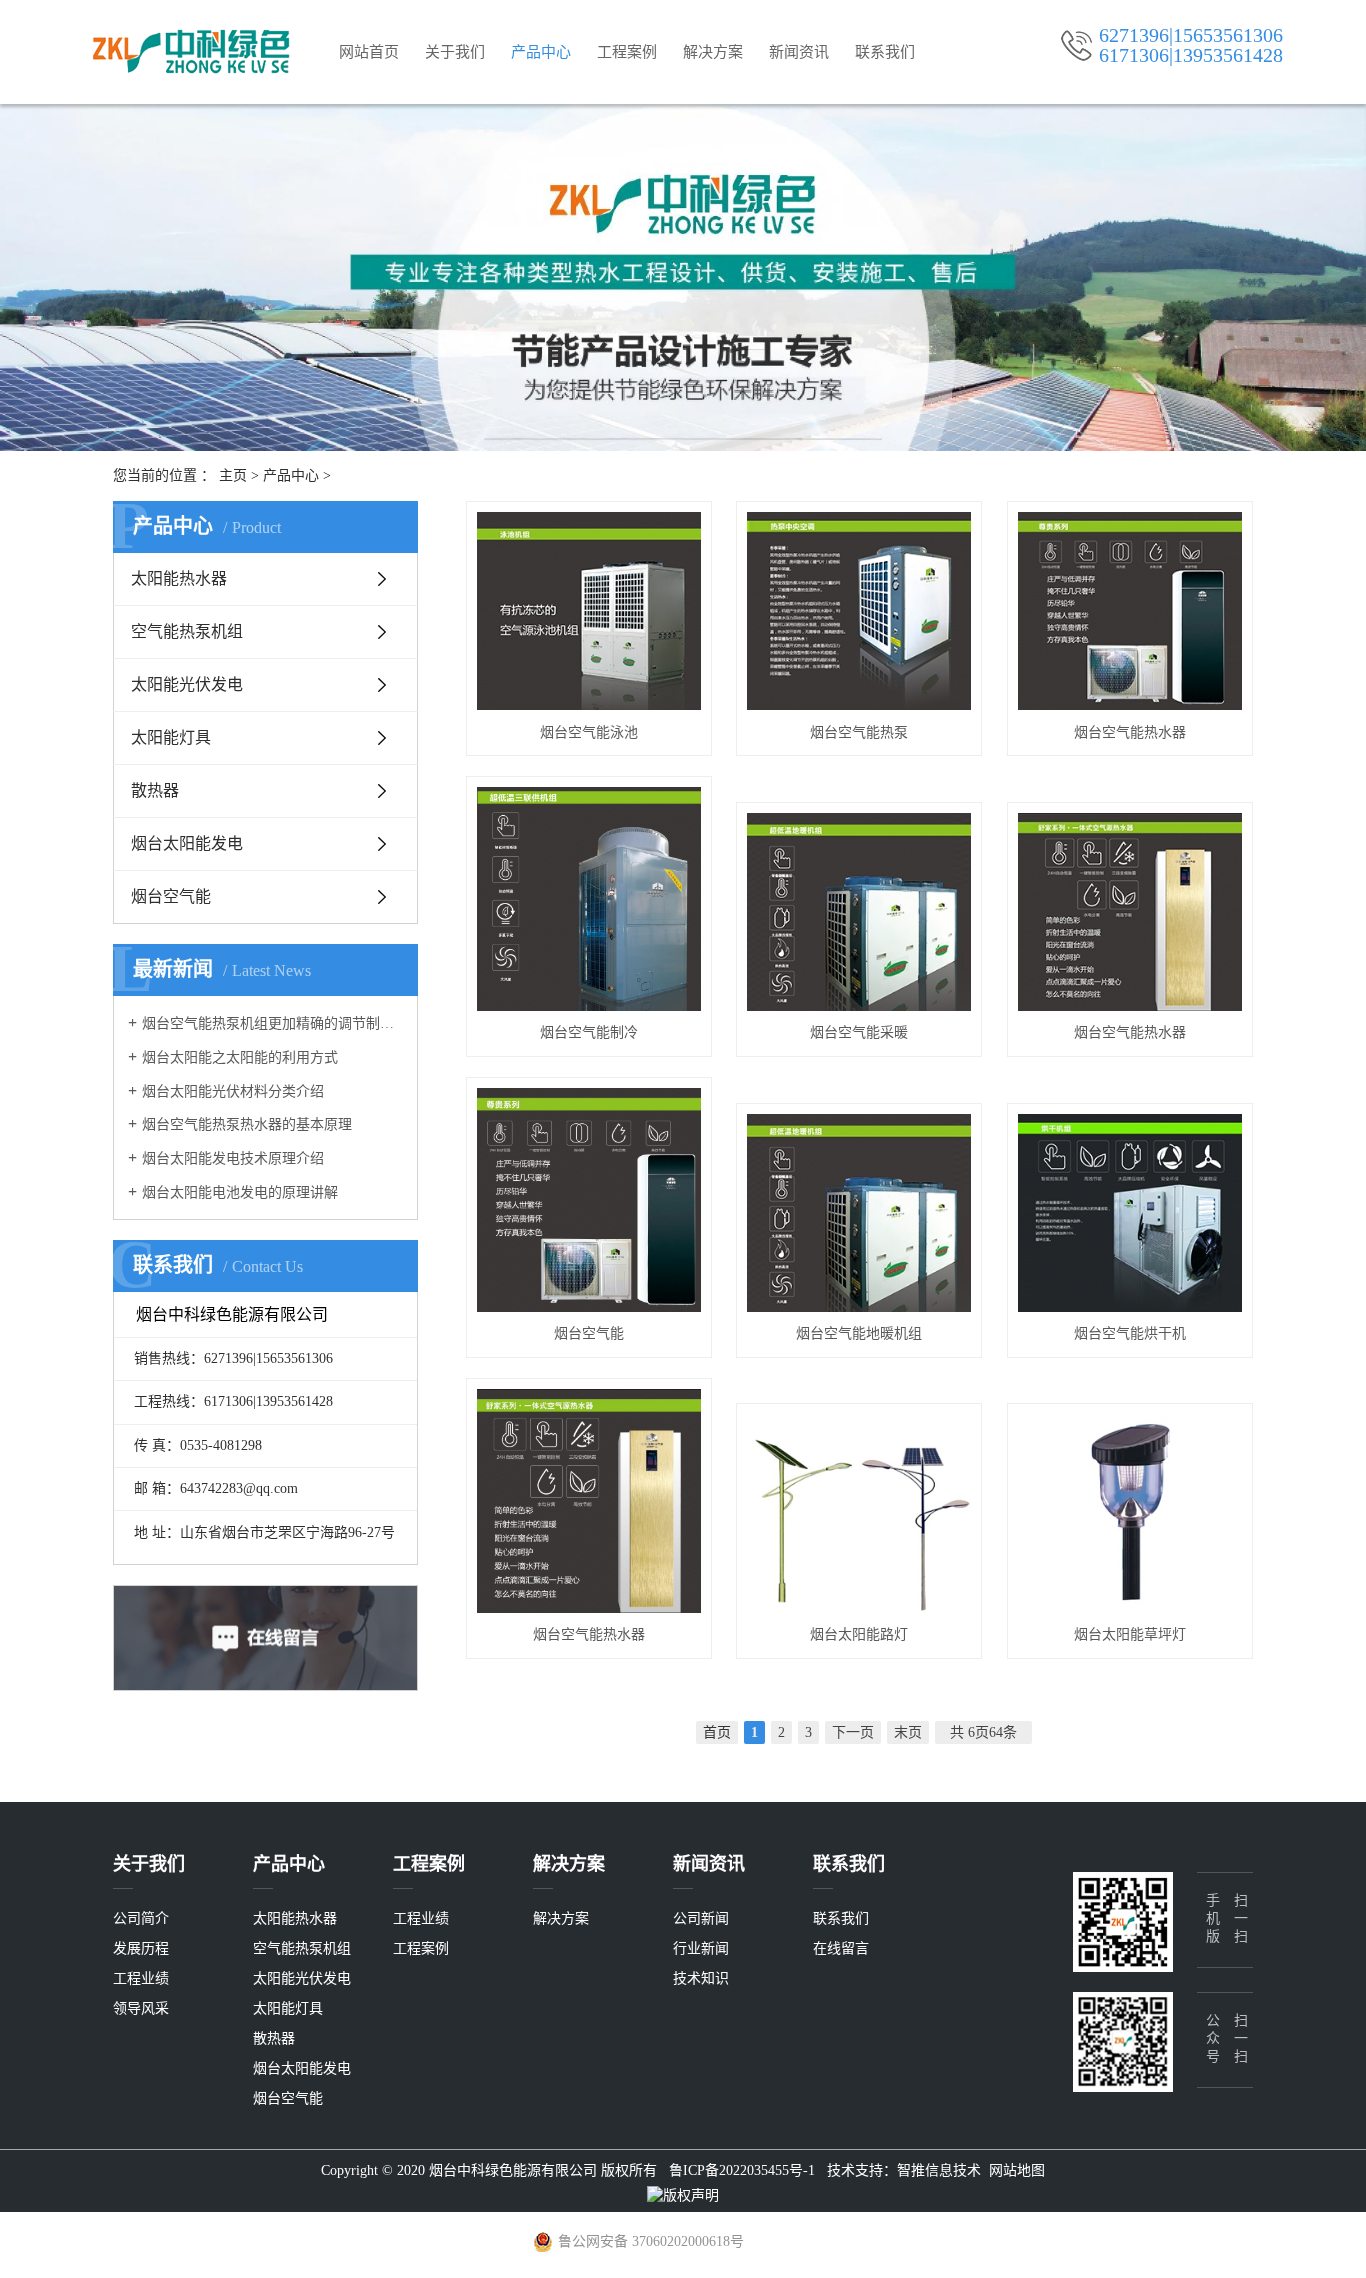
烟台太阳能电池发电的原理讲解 (240, 1192)
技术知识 (701, 1978)
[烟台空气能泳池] (589, 611)
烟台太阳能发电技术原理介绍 (233, 1158)
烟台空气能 (171, 896)
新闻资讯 (799, 52)
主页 (233, 475)
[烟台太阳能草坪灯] (1130, 1513)
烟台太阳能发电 (187, 843)
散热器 (155, 790)
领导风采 (141, 2008)
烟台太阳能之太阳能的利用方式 (240, 1057)
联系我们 (885, 52)
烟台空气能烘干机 (1130, 1333)
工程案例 (627, 52)
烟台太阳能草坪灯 (1130, 1634)
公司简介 (141, 1918)
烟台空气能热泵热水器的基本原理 (247, 1124)
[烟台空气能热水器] (1130, 611)
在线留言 (841, 1948)
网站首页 (369, 52)
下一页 (853, 1732)
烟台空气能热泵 (859, 732)
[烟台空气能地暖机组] (859, 1213)
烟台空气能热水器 (1130, 732)
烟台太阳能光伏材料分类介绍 (233, 1091)
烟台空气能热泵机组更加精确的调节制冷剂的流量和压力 (272, 1023)
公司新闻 (701, 1918)
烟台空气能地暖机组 (859, 1333)
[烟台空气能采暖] (859, 912)
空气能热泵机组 (187, 631)
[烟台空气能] (589, 1200)
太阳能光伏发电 (187, 684)
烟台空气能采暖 (859, 1032)
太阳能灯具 (171, 737)
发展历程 (141, 1948)
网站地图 (1017, 2170)
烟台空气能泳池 (589, 732)
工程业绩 (141, 1978)
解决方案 (713, 52)
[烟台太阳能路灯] (859, 1513)
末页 (908, 1732)
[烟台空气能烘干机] (1130, 1213)
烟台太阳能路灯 (859, 1634)
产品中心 (541, 52)
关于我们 (455, 52)
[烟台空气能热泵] (859, 611)
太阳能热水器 (179, 578)
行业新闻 (701, 1948)
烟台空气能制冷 (589, 1032)
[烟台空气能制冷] (589, 899)
